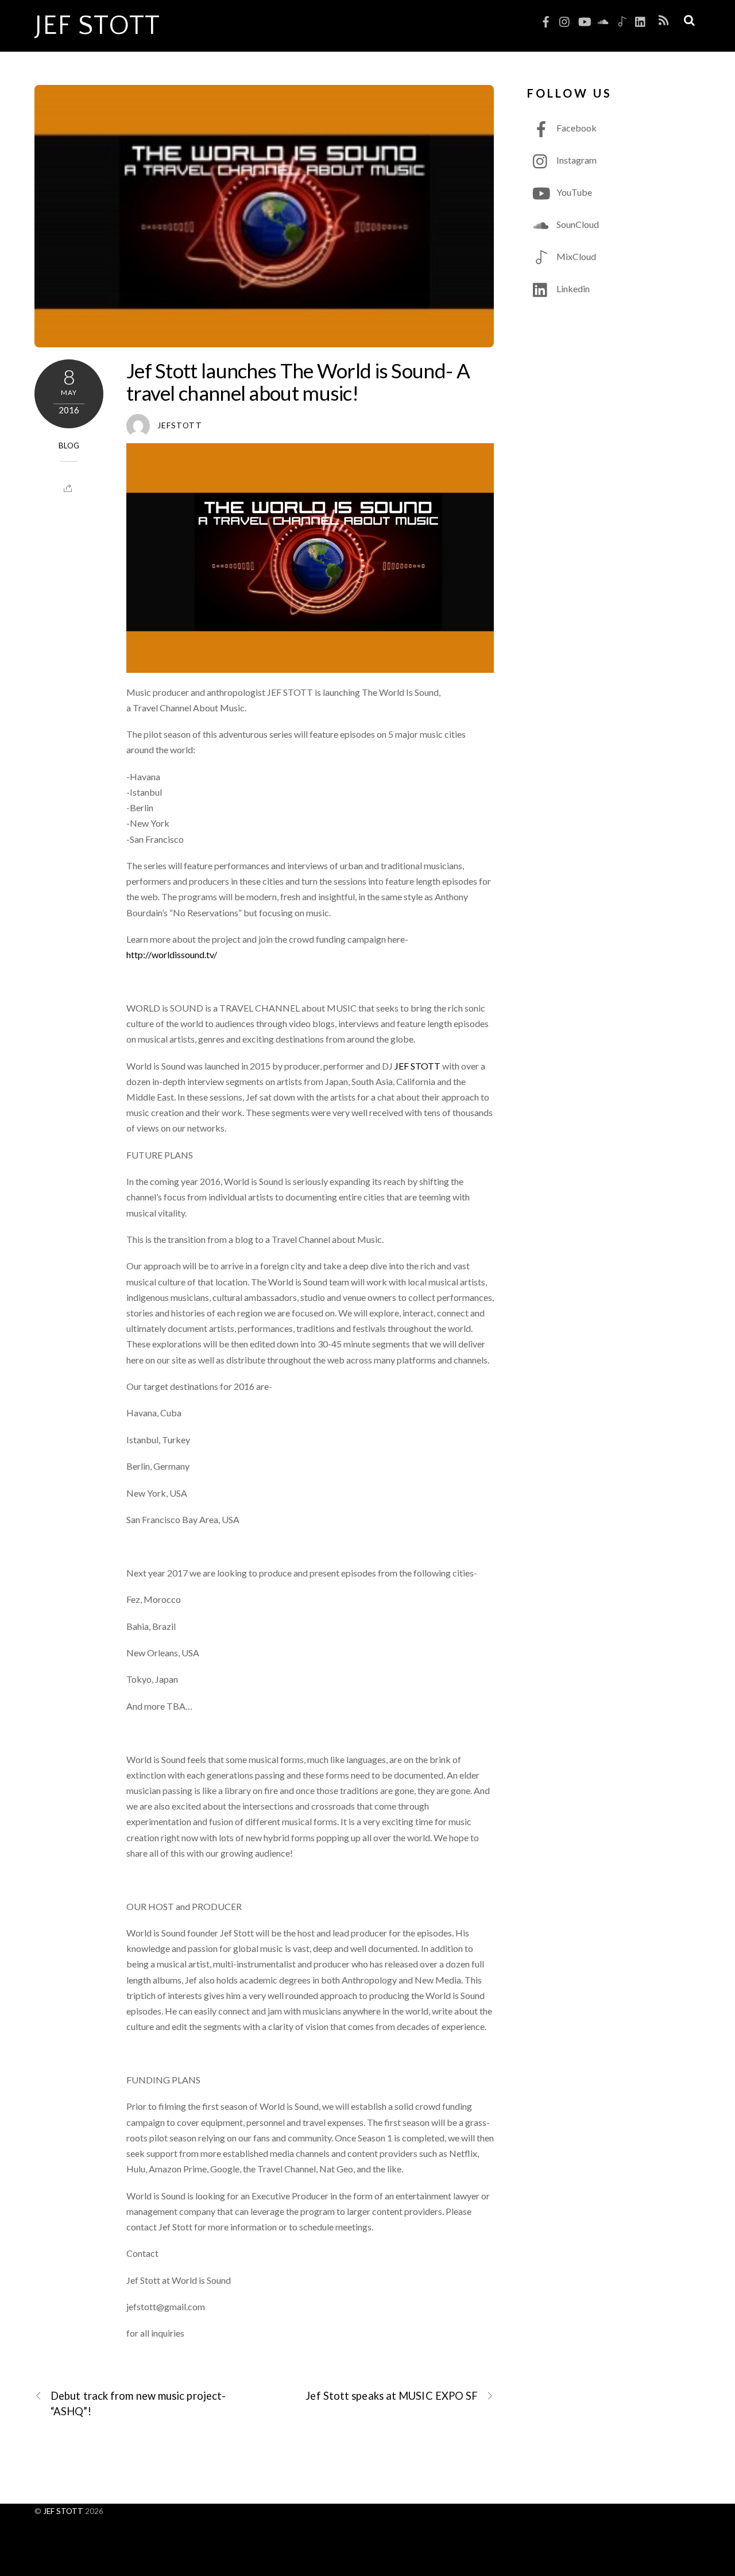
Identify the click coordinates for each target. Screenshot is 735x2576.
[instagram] (565, 19)
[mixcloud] (622, 19)
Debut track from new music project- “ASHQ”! (138, 2403)
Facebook (576, 128)
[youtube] (584, 19)
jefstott (180, 425)
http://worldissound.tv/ (172, 954)
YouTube (573, 192)
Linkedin (572, 288)
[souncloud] (603, 19)
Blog (69, 446)
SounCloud (577, 224)
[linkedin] (641, 19)
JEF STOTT (417, 1066)
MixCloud (575, 256)
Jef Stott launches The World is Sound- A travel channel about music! (298, 381)
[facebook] (546, 19)
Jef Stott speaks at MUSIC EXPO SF (392, 2396)
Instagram (576, 160)
